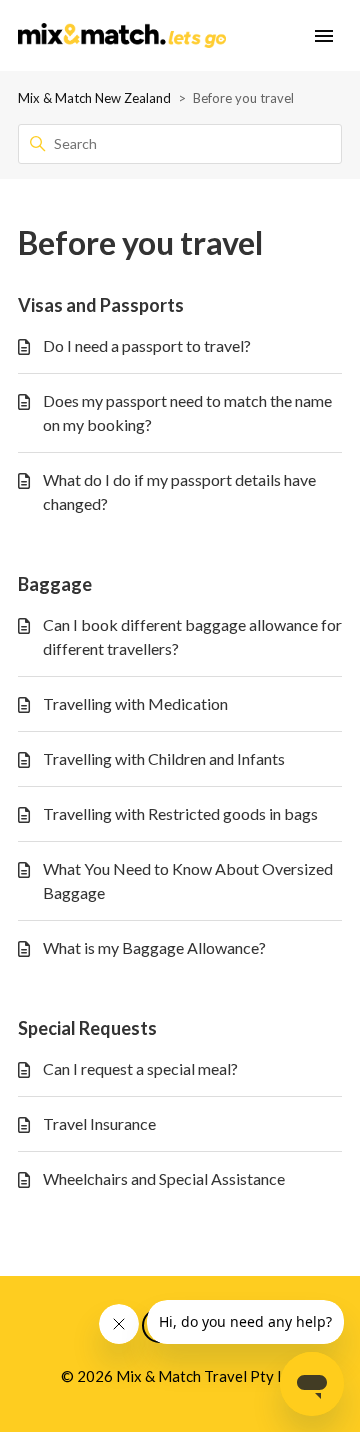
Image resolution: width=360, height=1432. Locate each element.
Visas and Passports (101, 305)
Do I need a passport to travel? (147, 345)
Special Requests (87, 1028)
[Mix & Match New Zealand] (122, 36)
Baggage (55, 584)
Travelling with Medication (135, 703)
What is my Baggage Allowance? (154, 947)
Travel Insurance (99, 1123)
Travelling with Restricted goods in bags (180, 813)
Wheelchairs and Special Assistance (164, 1178)
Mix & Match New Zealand (94, 98)
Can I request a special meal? (140, 1068)
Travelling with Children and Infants (164, 758)
